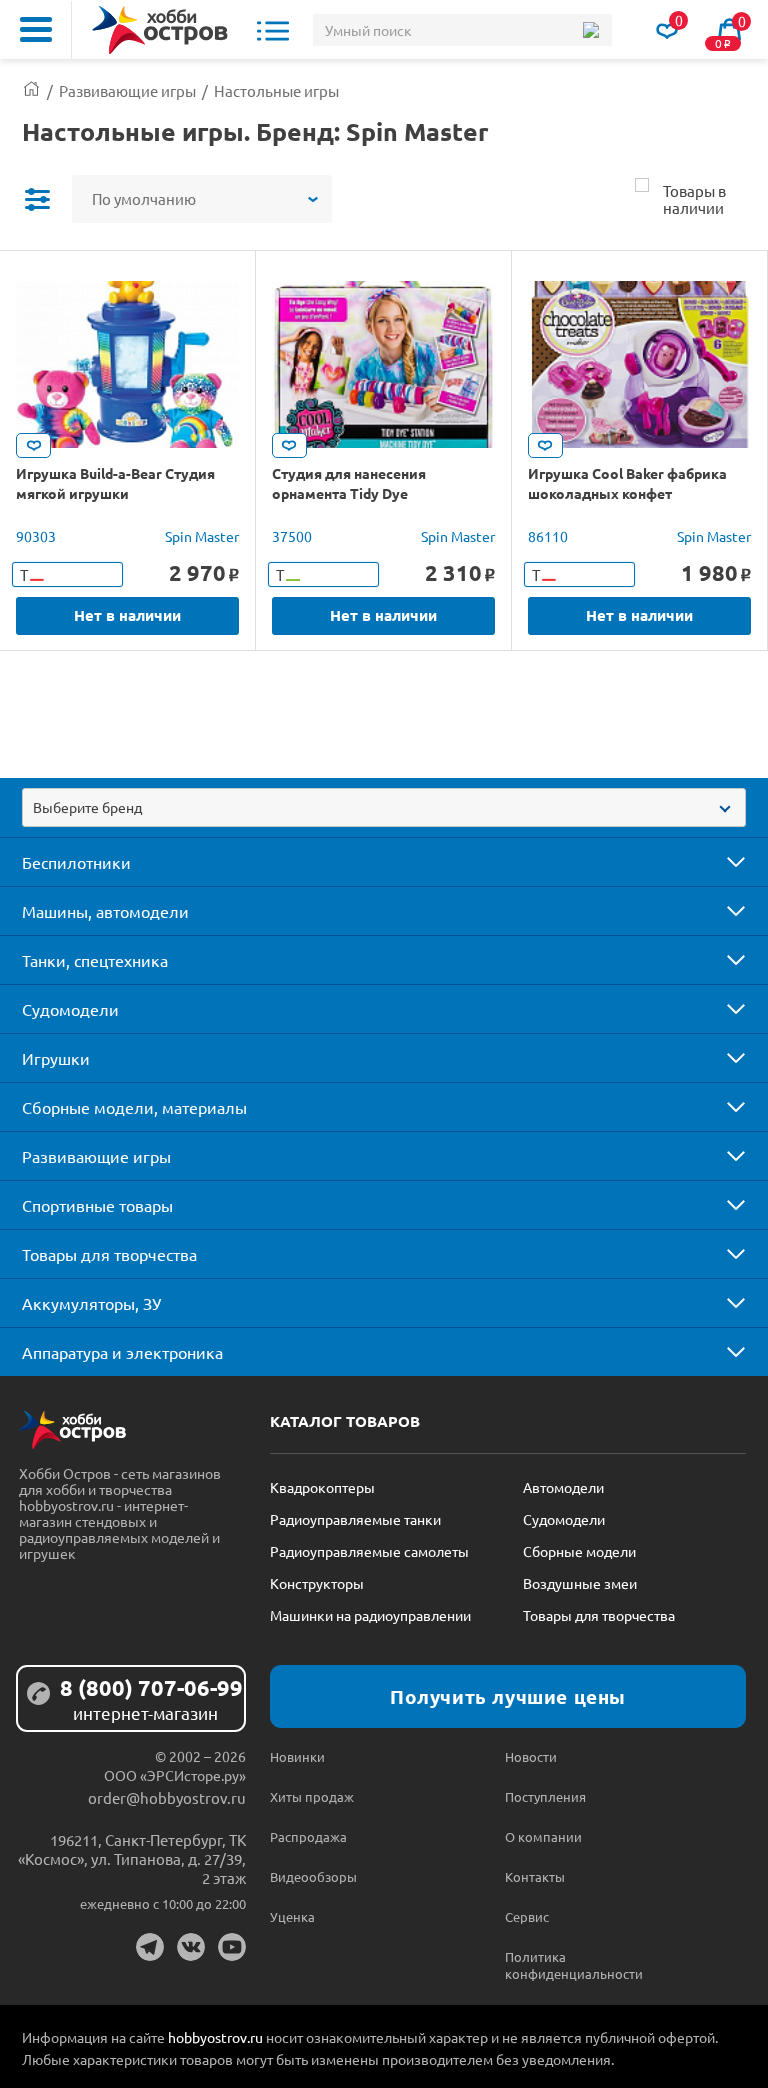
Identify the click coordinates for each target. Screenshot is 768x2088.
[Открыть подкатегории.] (722, 862)
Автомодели (563, 1487)
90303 (36, 536)
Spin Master (202, 536)
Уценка (292, 1916)
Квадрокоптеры (322, 1487)
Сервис (527, 1916)
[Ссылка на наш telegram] (150, 1947)
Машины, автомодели (105, 911)
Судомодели (70, 1009)
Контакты (535, 1876)
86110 (548, 536)
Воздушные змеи (580, 1583)
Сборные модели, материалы (134, 1107)
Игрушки (56, 1058)
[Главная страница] (31, 90)
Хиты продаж (312, 1796)
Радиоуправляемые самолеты (369, 1551)
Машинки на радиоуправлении (370, 1615)
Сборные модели (579, 1551)
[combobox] (384, 807)
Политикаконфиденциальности (563, 1965)
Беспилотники (76, 862)
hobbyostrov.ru (215, 2037)
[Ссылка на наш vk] (191, 1947)
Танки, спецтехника (95, 960)
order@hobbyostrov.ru (167, 1797)
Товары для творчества (109, 1254)
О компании (543, 1836)
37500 (292, 536)
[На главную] (160, 30)
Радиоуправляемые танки (355, 1519)
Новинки (297, 1756)
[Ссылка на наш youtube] (232, 1947)
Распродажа (308, 1836)
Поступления (545, 1796)
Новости (531, 1756)
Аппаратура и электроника (122, 1352)
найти (590, 30)
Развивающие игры (96, 1156)
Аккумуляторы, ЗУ (91, 1303)
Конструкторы (317, 1583)
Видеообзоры (313, 1876)
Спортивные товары (97, 1205)
